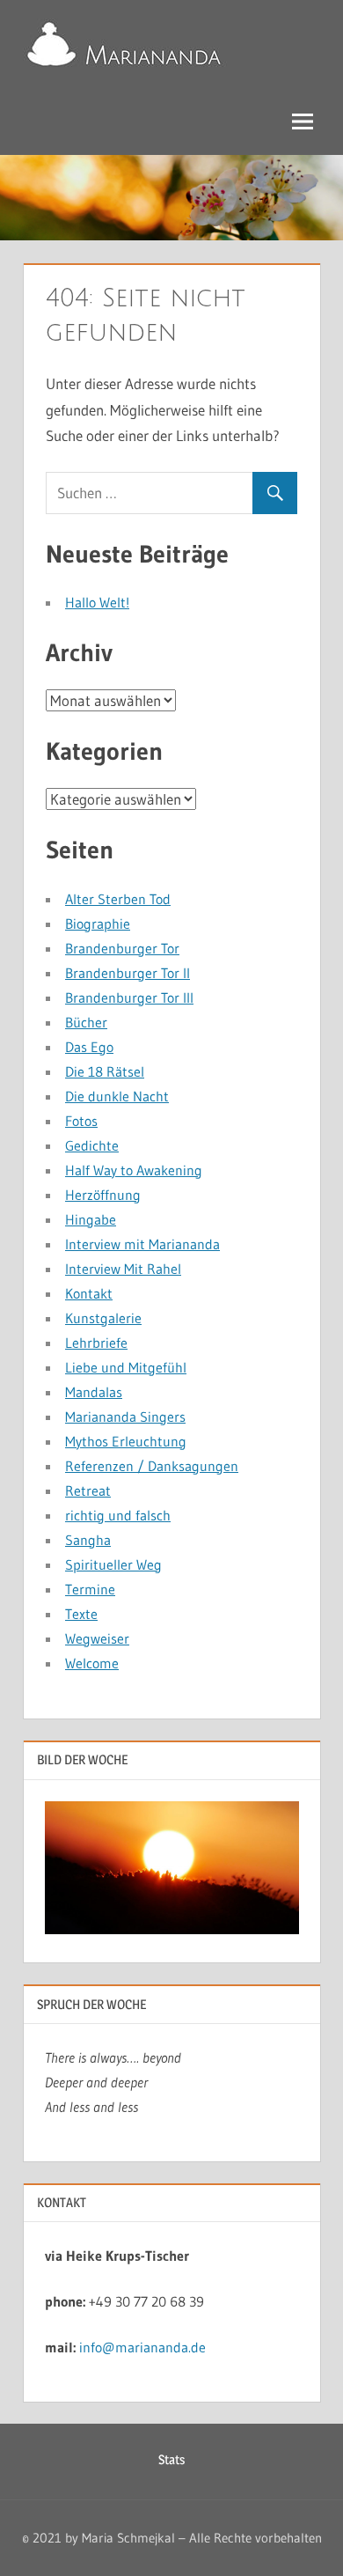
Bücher (86, 1022)
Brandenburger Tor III (129, 997)
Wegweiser (97, 1638)
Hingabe (91, 1219)
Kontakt (89, 1293)
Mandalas (94, 1392)
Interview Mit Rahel (123, 1269)
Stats (171, 2459)
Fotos (81, 1121)
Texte (81, 1614)
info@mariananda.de (142, 2347)
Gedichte (92, 1145)
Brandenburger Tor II (128, 973)
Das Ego (89, 1047)
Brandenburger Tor (122, 948)
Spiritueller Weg (113, 1564)
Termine (90, 1589)
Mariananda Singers (125, 1417)
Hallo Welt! (97, 602)
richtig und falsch (118, 1515)
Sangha (88, 1540)
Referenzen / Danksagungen (152, 1466)
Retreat (88, 1490)
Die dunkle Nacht (117, 1096)
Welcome (92, 1663)
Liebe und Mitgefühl (126, 1367)
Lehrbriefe (96, 1343)
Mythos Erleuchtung (126, 1441)
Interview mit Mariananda (142, 1244)
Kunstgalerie (103, 1318)
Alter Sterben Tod (118, 899)
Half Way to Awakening (134, 1170)
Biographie (98, 924)
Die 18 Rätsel (105, 1071)
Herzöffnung (103, 1195)
